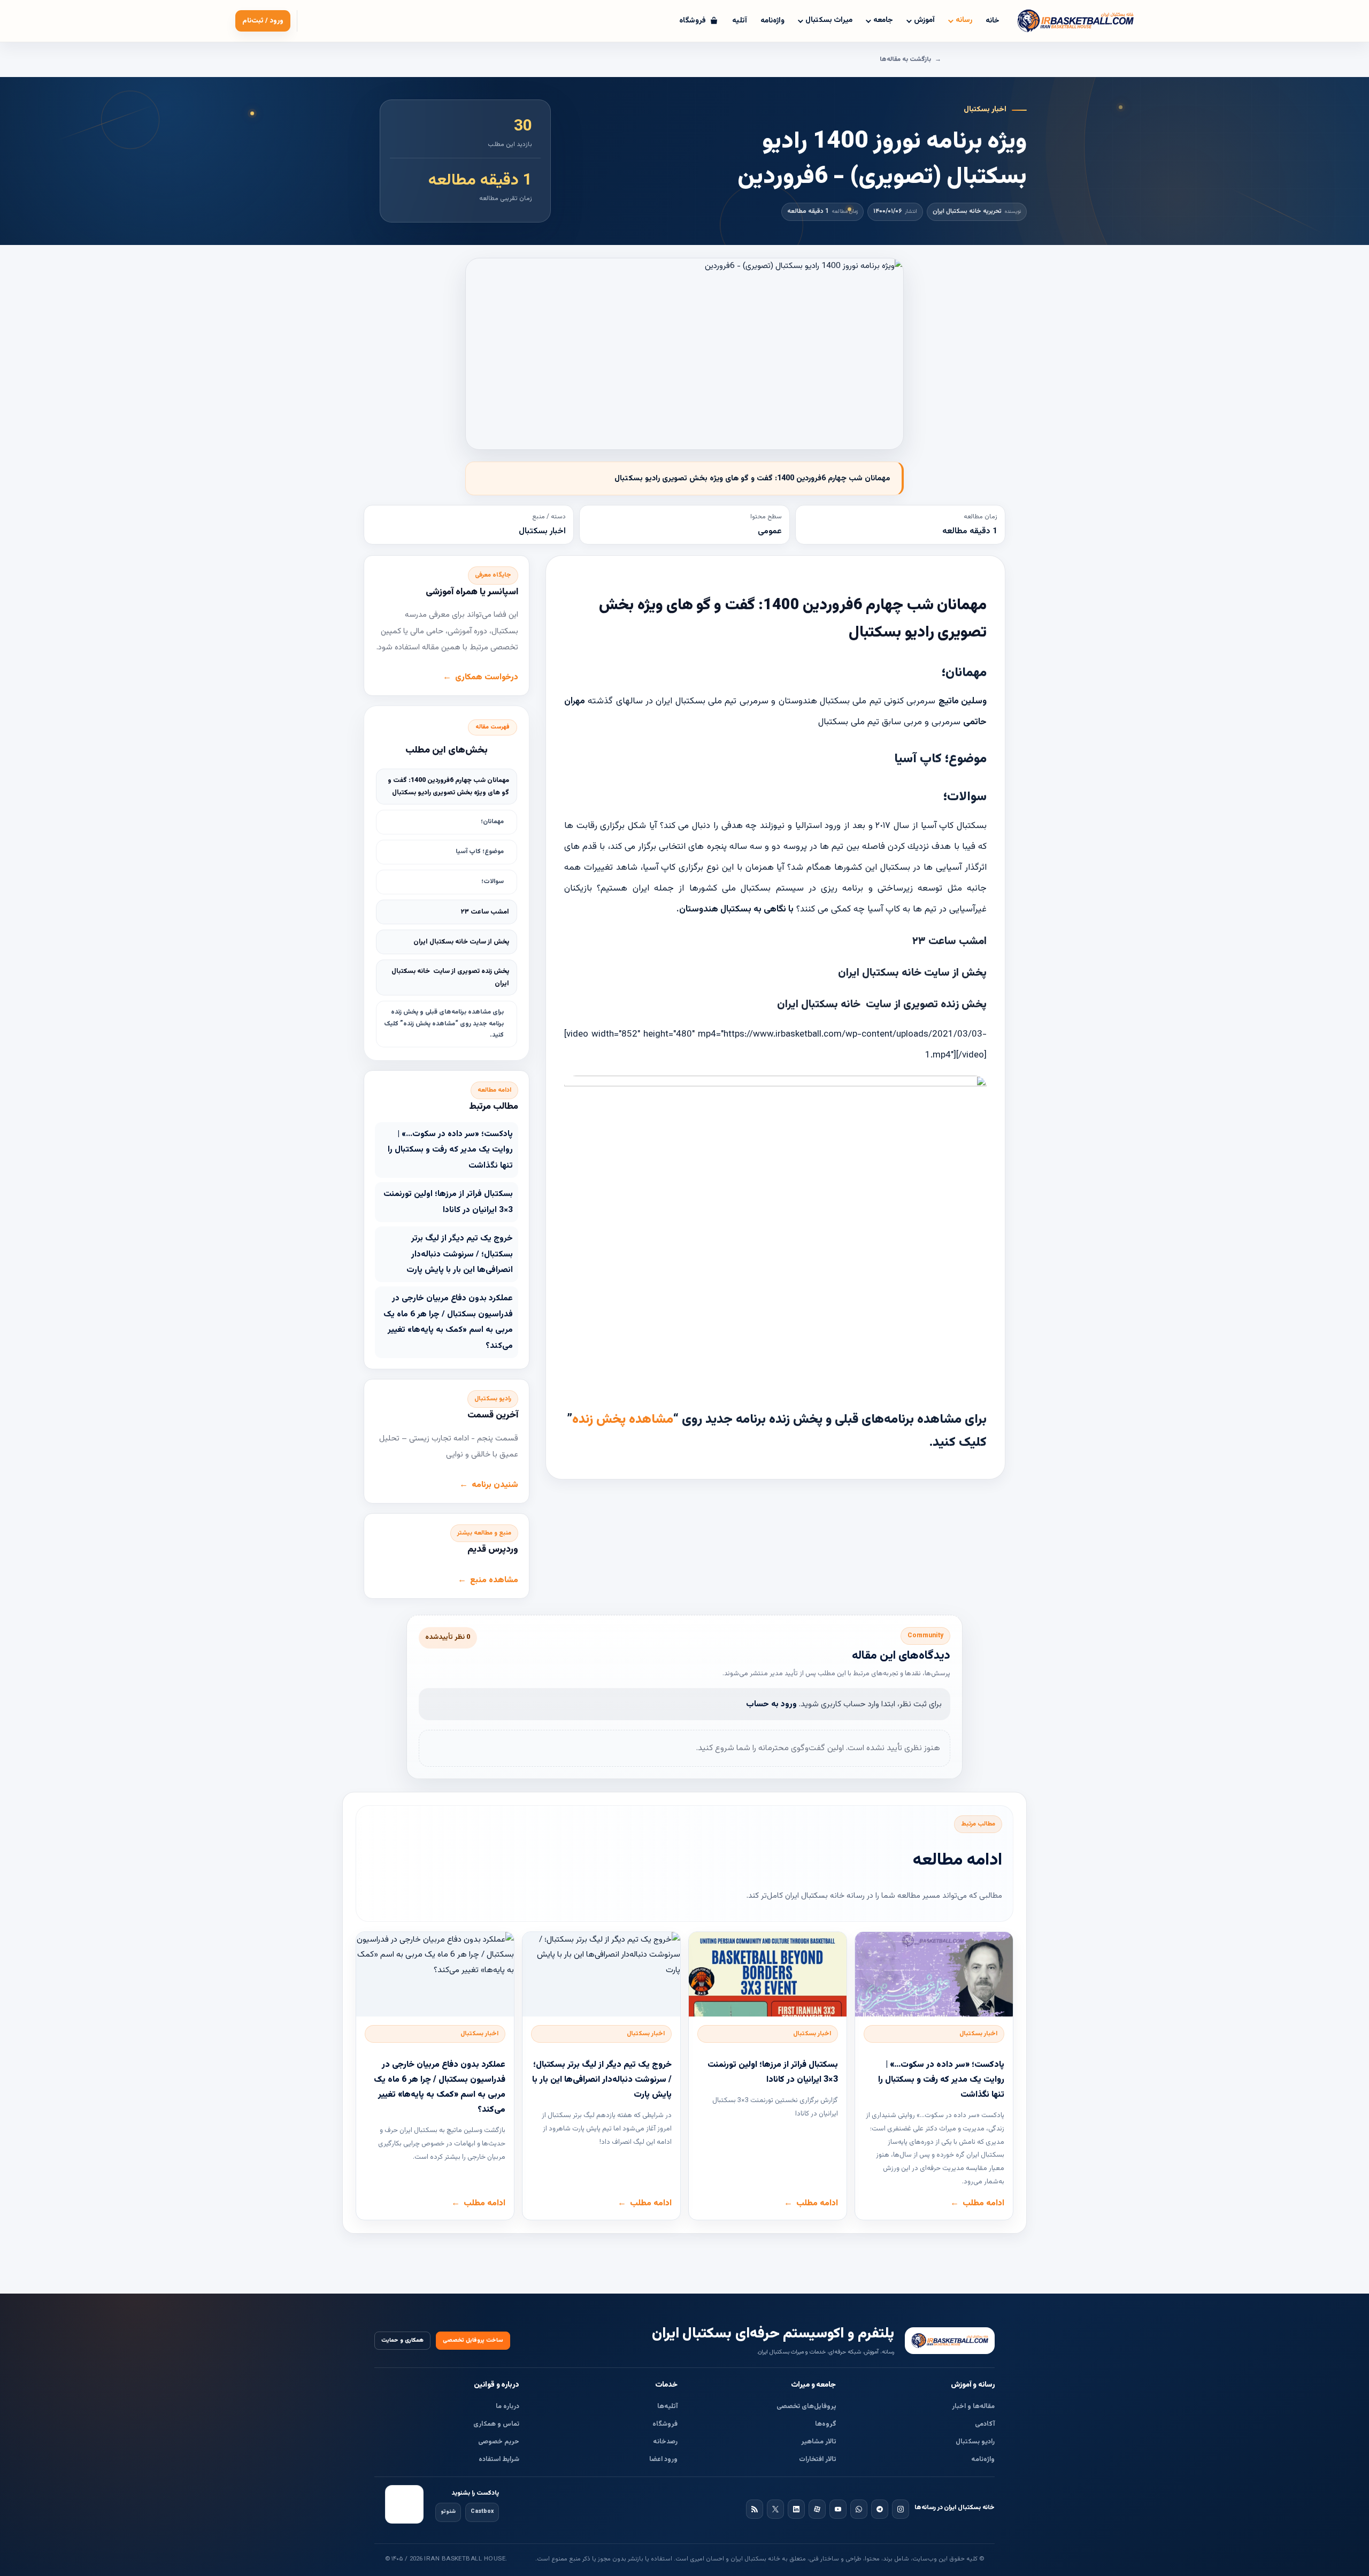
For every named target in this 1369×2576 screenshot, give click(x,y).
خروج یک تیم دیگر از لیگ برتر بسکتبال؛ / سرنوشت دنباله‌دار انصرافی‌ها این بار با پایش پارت (460, 1254)
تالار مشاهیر (819, 2442)
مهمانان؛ (492, 822)
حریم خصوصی (499, 2442)
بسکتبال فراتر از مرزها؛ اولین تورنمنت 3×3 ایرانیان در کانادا (448, 1202)
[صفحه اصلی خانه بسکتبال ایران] (950, 2341)
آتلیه (740, 21)
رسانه (964, 20)
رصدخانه (665, 2442)
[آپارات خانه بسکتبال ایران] (817, 2509)
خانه (993, 21)
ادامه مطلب (983, 2203)
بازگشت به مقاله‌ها (905, 59)
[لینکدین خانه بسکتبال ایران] (796, 2509)
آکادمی (985, 2424)
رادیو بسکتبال (975, 2442)
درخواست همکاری (487, 677)
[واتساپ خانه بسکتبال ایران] (859, 2509)
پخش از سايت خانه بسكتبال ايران (461, 942)
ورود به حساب (771, 1704)
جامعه (883, 20)
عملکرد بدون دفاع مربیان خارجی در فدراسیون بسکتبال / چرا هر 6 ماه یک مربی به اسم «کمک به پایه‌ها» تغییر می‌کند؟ (448, 1322)
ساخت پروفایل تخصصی (473, 2340)
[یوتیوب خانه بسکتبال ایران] (838, 2509)
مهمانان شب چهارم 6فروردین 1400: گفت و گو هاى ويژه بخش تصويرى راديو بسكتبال (448, 787)
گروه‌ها (826, 2424)
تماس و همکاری (496, 2424)
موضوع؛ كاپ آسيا (480, 852)
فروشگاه (665, 2424)
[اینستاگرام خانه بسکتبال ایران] (901, 2509)
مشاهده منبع (494, 1580)
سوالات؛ (493, 881)
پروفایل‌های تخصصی (806, 2406)
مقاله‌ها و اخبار (973, 2406)
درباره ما (507, 2406)
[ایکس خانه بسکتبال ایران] (775, 2509)
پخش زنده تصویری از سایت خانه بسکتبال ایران (450, 977)
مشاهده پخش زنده (623, 1420)
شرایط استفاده (499, 2459)
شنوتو (448, 2512)
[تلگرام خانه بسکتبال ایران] (880, 2509)
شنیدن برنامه (495, 1485)
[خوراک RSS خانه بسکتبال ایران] (755, 2509)
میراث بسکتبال (829, 20)
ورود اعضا (663, 2459)
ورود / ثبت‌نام (263, 21)
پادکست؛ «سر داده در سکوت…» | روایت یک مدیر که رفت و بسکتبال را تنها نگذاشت (450, 1150)
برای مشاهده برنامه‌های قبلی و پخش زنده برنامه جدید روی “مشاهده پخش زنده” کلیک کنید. (444, 1023)
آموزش (924, 20)
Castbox (482, 2512)
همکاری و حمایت (402, 2340)
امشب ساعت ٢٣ (485, 912)
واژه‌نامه (772, 21)
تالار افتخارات (818, 2459)
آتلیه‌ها (667, 2406)
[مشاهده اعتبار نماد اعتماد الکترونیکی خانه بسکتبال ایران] (404, 2504)
